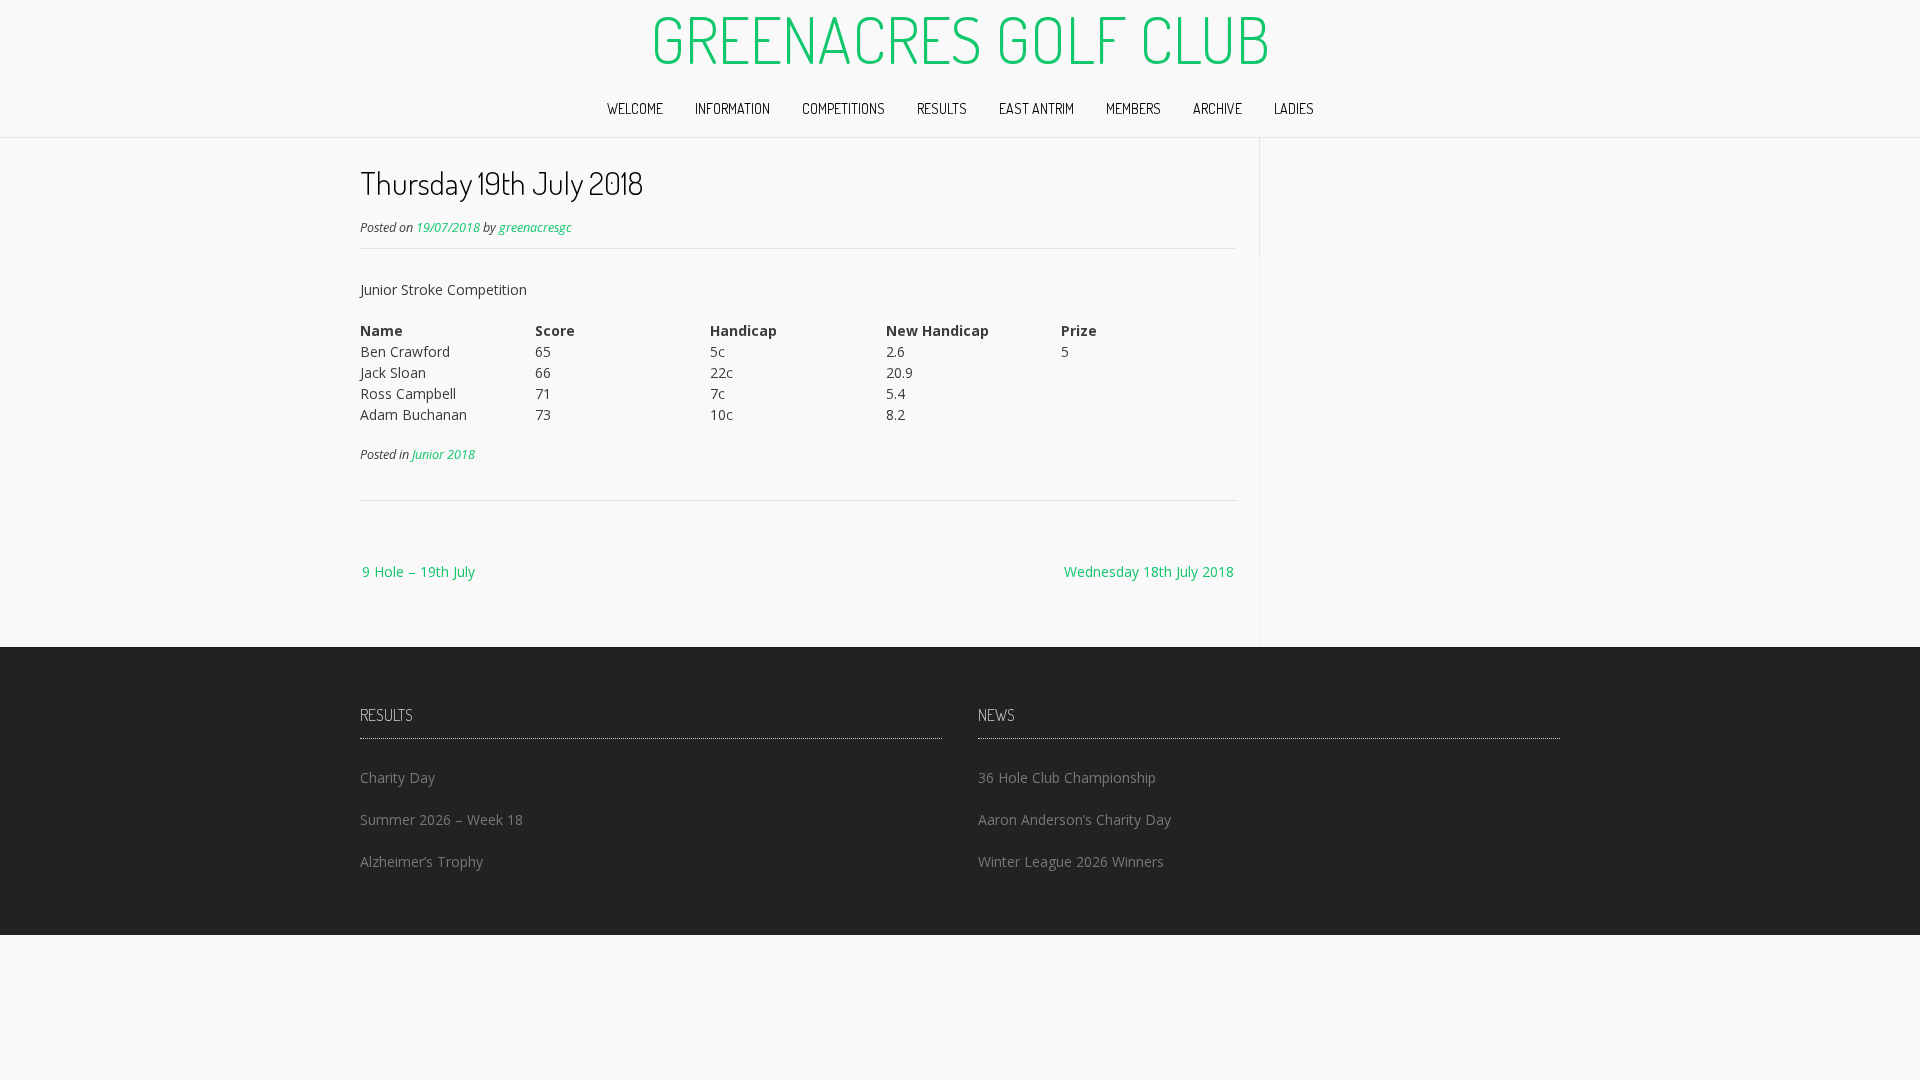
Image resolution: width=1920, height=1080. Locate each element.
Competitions (843, 108)
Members (1133, 108)
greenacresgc (535, 227)
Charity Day (397, 777)
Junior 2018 (443, 454)
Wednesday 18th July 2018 (1149, 571)
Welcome (635, 108)
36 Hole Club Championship (1067, 777)
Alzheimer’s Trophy (421, 861)
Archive (1217, 108)
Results (942, 108)
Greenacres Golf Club (960, 39)
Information (732, 108)
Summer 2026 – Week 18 (441, 819)
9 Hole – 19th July (418, 571)
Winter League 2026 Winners (1071, 861)
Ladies (1294, 108)
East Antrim (1036, 108)
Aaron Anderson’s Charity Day (1074, 819)
